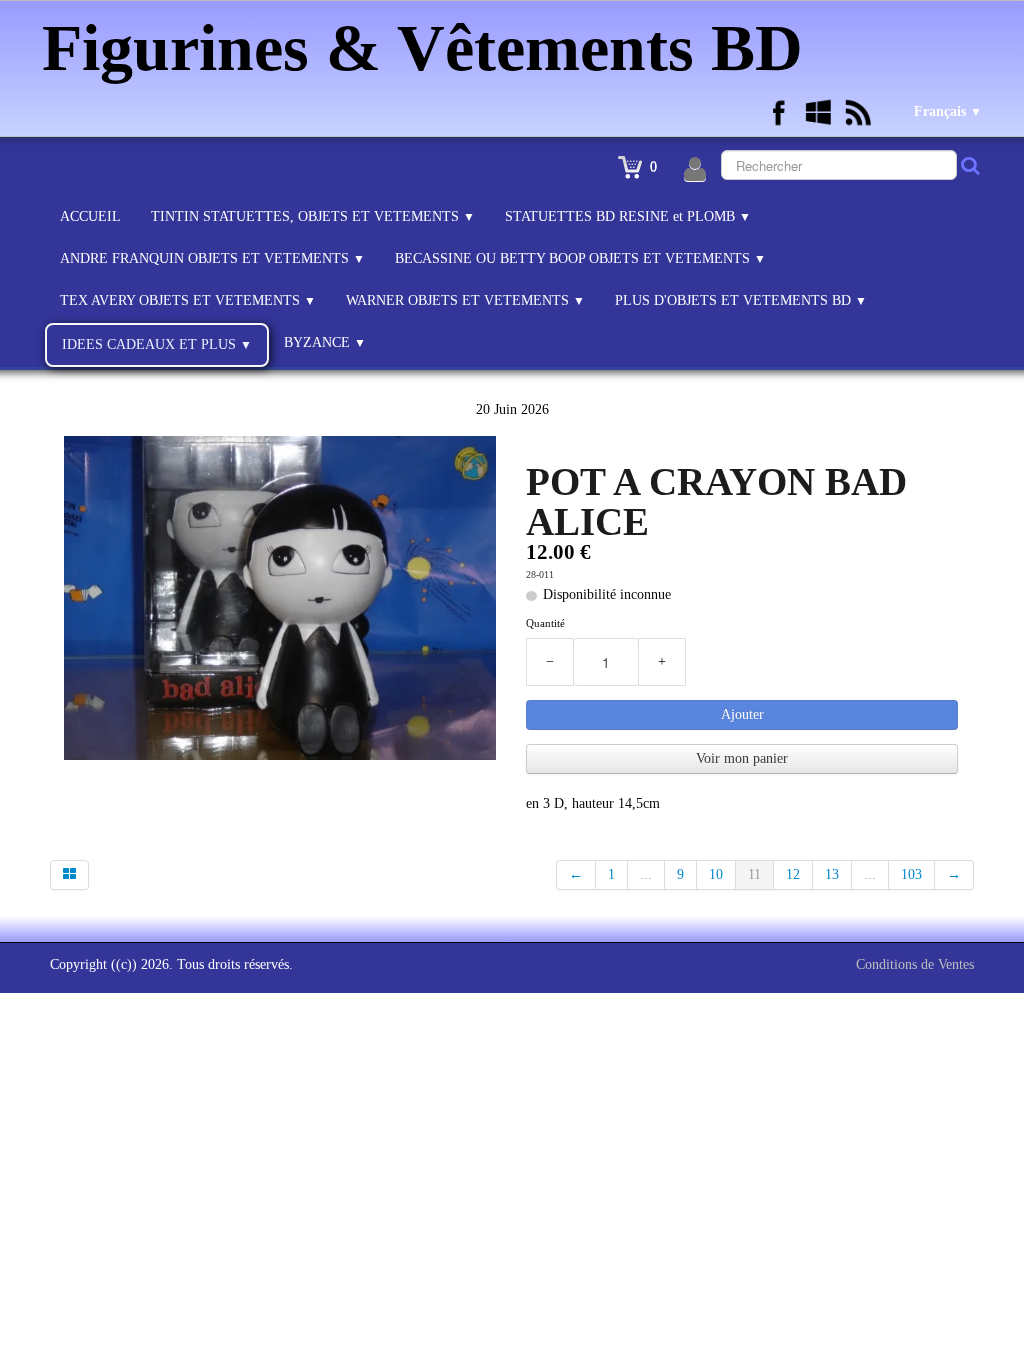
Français (948, 111)
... (646, 874)
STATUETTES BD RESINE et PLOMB (628, 216)
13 (832, 874)
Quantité (545, 623)
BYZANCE (325, 342)
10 (716, 874)
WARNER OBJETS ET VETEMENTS (465, 300)
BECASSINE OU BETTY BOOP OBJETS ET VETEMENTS (580, 258)
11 (754, 874)
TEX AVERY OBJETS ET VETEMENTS (188, 300)
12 (793, 874)
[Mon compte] (695, 170)
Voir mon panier (742, 758)
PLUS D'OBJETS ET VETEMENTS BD (741, 300)
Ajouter (742, 714)
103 (911, 874)
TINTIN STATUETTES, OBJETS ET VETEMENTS (313, 216)
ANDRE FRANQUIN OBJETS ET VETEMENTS (212, 258)
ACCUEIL (90, 216)
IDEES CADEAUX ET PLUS (157, 344)
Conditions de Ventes (915, 964)
